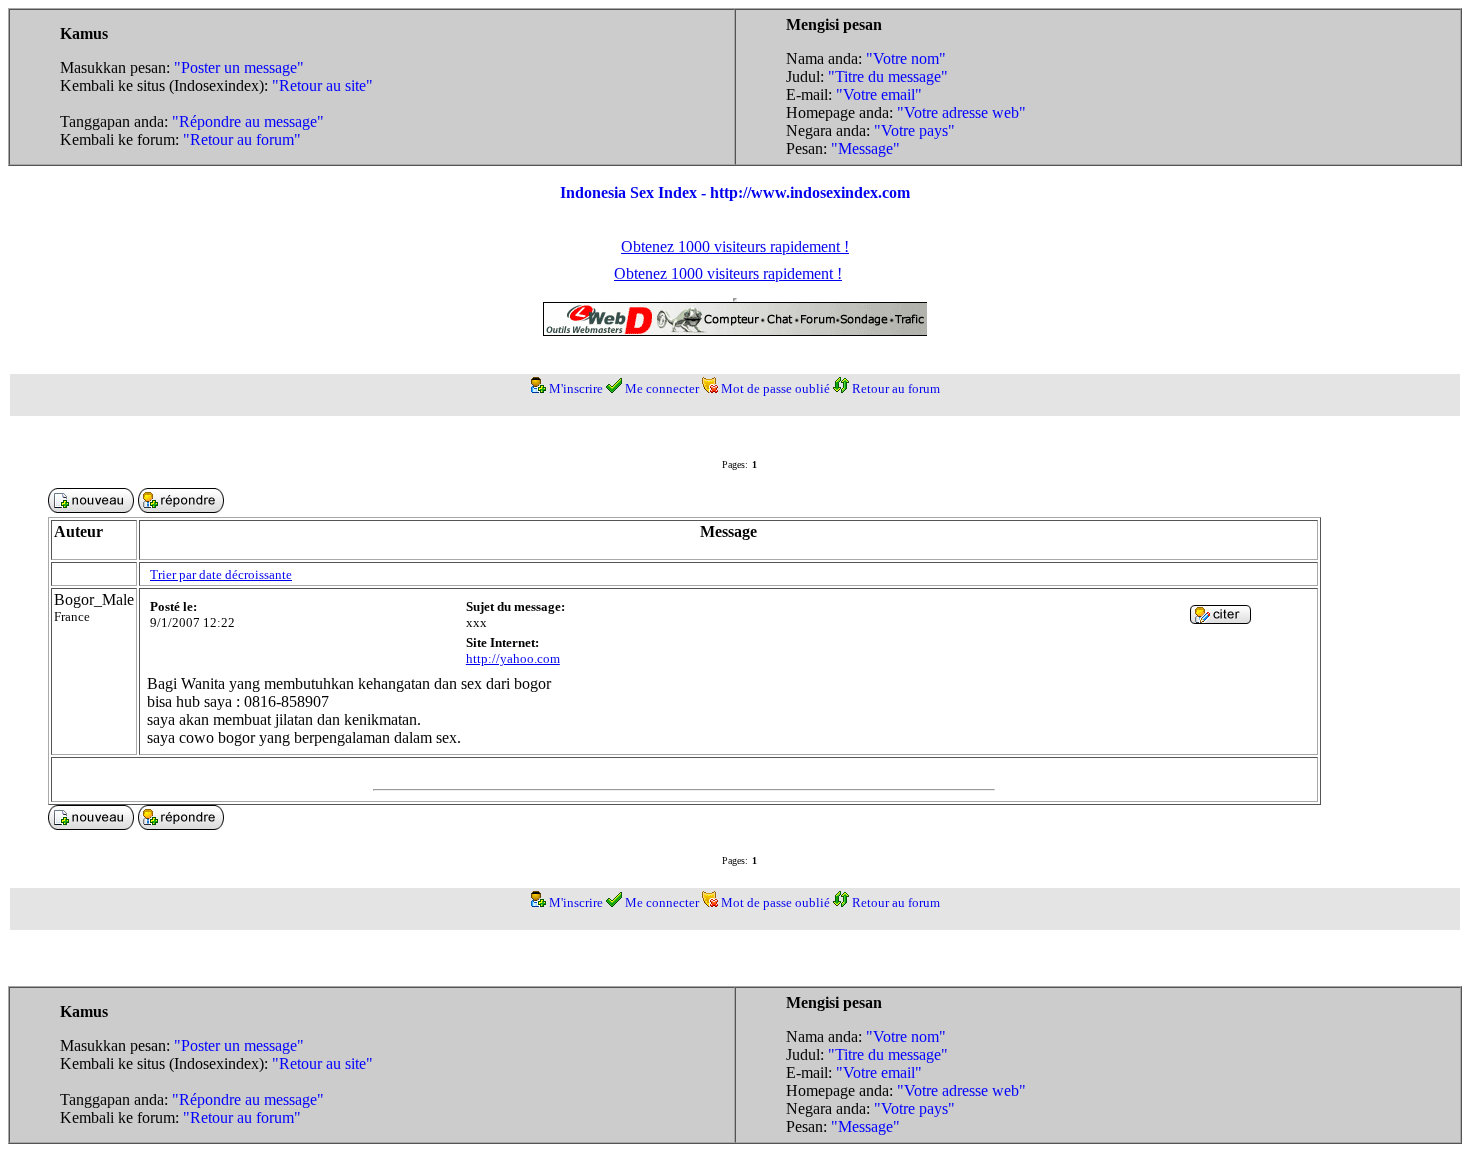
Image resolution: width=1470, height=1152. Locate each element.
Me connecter (662, 388)
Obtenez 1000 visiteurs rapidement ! (735, 246)
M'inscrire (576, 388)
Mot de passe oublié (775, 388)
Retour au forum (896, 388)
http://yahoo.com (513, 658)
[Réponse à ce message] (1220, 618)
